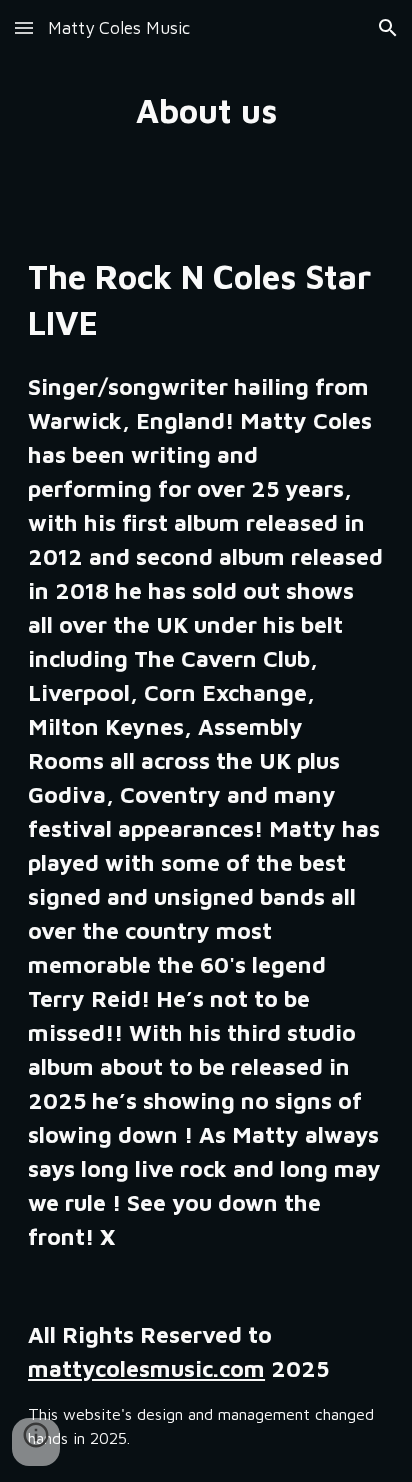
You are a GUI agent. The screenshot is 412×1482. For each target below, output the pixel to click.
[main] (206, 111)
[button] (24, 27)
